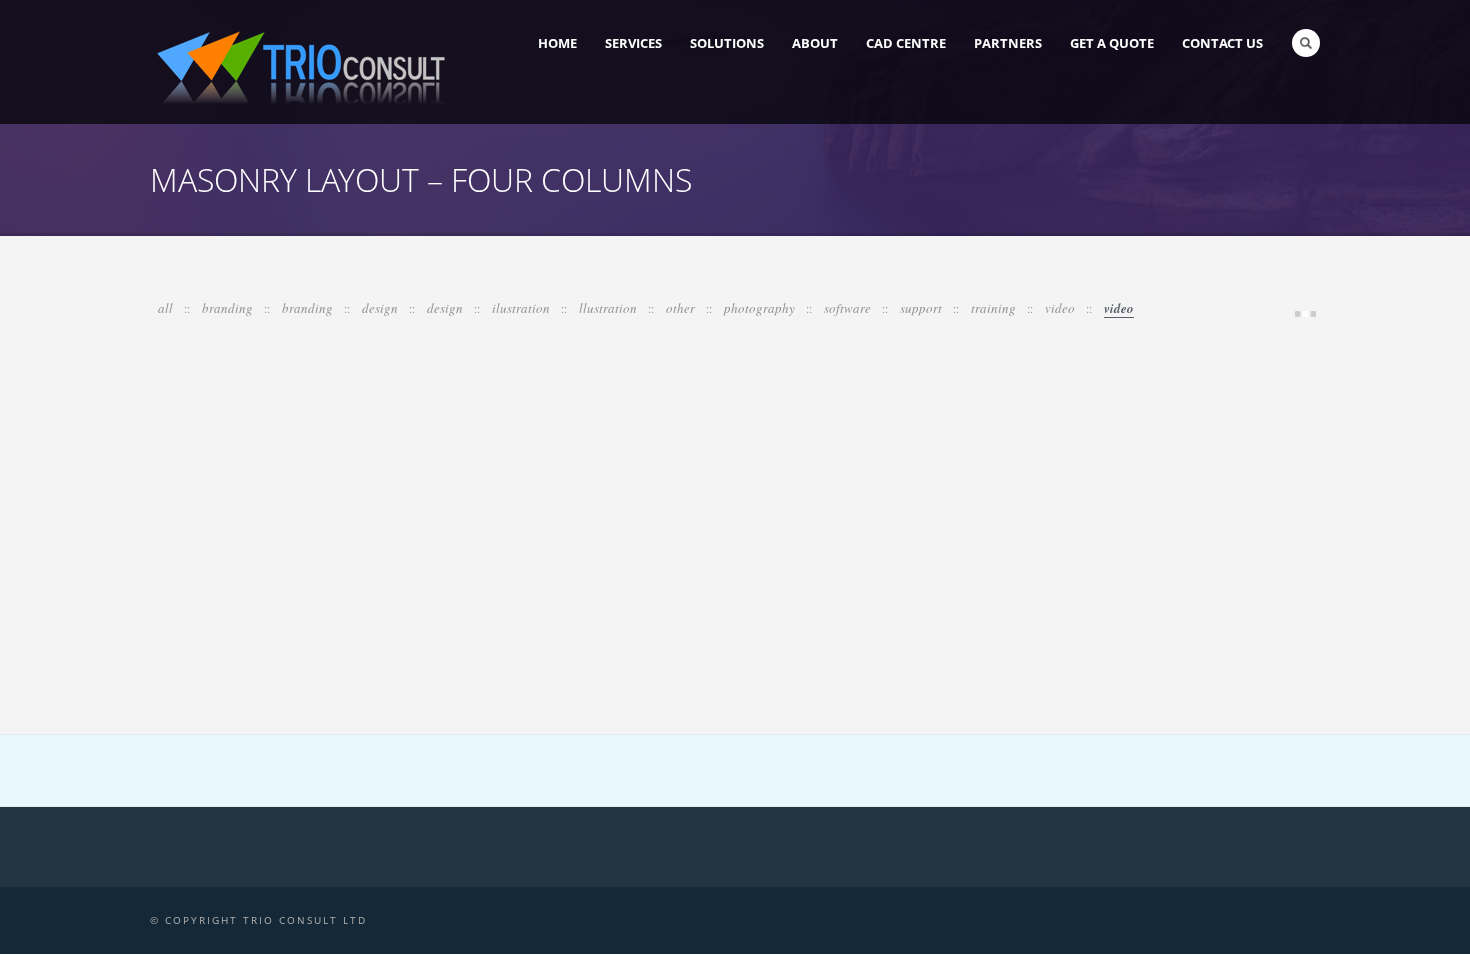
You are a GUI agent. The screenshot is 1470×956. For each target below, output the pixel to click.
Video (1061, 308)
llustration (609, 308)
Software (849, 308)
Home (557, 43)
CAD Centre (906, 43)
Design (381, 308)
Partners (1008, 43)
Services (633, 43)
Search (1306, 43)
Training (995, 308)
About (815, 43)
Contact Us (1222, 43)
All (167, 308)
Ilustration (522, 308)
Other (682, 308)
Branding (229, 308)
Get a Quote (1112, 43)
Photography (761, 308)
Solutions (727, 43)
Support (922, 308)
